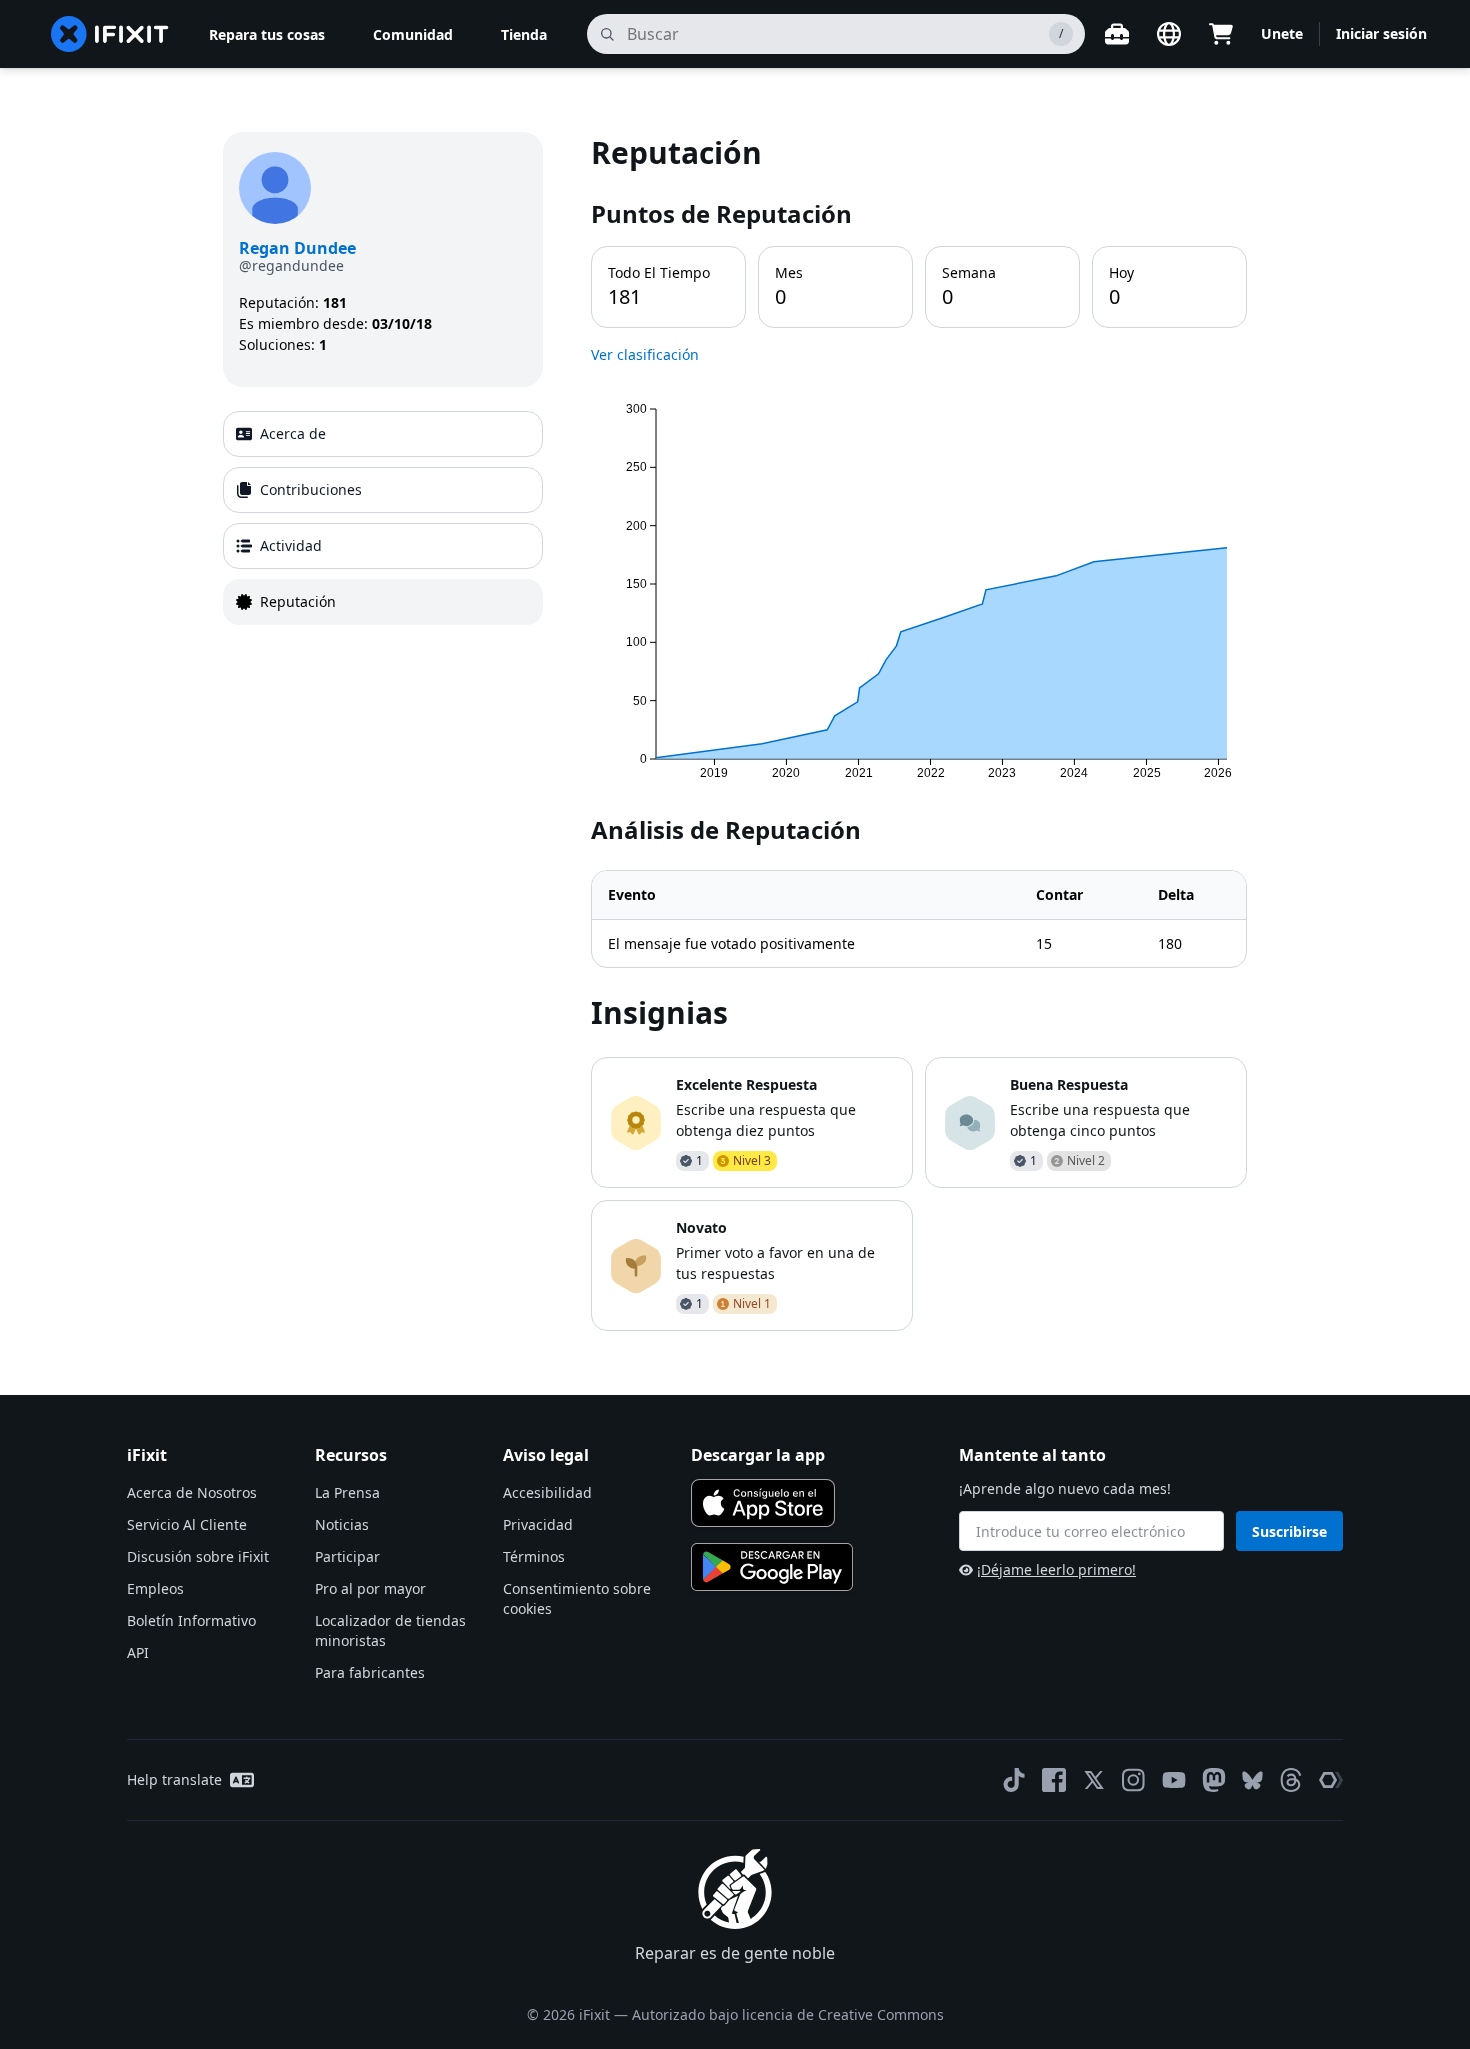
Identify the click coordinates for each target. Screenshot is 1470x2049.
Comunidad (413, 34)
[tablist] (383, 518)
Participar (347, 1556)
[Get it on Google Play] (772, 1567)
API (138, 1652)
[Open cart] (1221, 34)
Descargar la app (758, 1455)
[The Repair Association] (1331, 1780)
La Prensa (347, 1492)
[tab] (383, 434)
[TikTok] (1014, 1780)
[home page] (110, 34)
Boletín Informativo (191, 1620)
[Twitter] (1094, 1780)
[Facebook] (1054, 1780)
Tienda (524, 34)
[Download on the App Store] (763, 1503)
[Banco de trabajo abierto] (1117, 34)
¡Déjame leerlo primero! (1056, 1569)
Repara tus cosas (267, 34)
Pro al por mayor (370, 1588)
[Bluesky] (1252, 1780)
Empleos (155, 1588)
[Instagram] (1134, 1780)
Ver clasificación (645, 354)
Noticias (342, 1524)
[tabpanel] (919, 731)
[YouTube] (1174, 1780)
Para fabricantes (370, 1672)
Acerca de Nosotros (192, 1492)
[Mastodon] (1214, 1780)
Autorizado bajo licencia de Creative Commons (788, 2014)
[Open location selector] (1169, 34)
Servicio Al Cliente (187, 1524)
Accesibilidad (547, 1492)
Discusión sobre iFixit (198, 1556)
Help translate (174, 1779)
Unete (1282, 33)
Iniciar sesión (1381, 33)
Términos (534, 1556)
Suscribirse (1289, 1531)
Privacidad (538, 1524)
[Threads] (1291, 1780)
